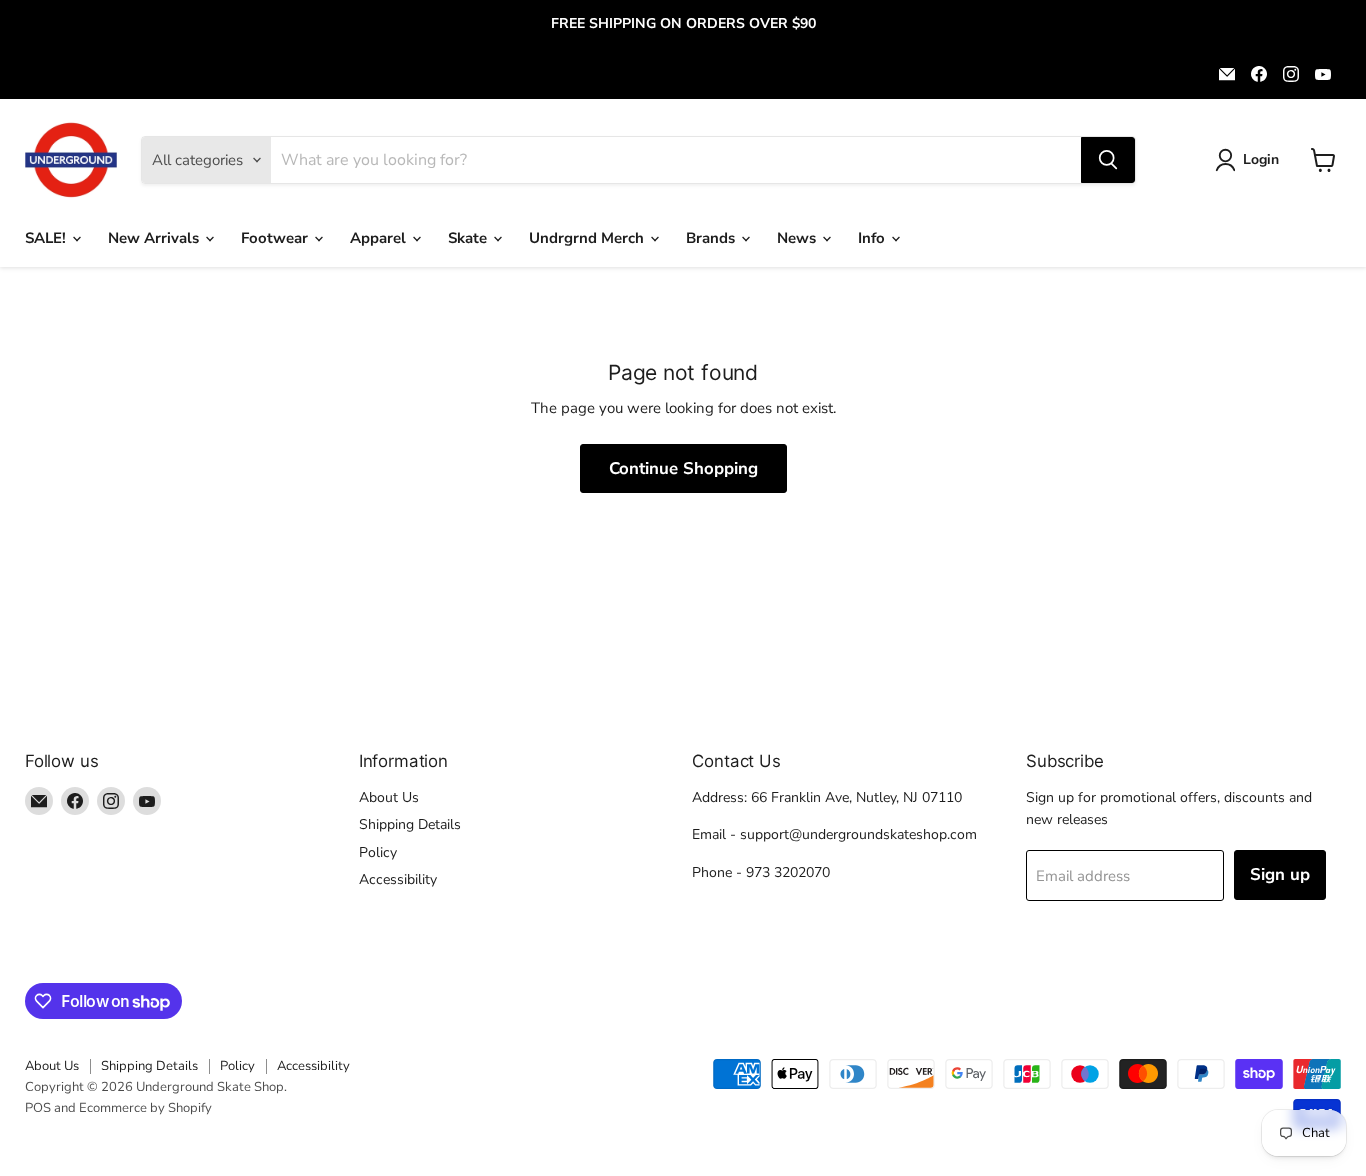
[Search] (1108, 160)
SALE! (47, 238)
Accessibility (398, 879)
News (798, 238)
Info (873, 238)
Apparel (380, 238)
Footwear (276, 238)
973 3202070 (788, 872)
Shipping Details (410, 824)
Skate (469, 238)
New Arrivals (155, 238)
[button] (1250, 160)
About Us (389, 797)
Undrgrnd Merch (588, 238)
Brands (712, 238)
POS (38, 1108)
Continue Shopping (683, 468)
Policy (378, 852)
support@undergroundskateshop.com (858, 834)
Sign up (1280, 874)
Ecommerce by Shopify (145, 1108)
